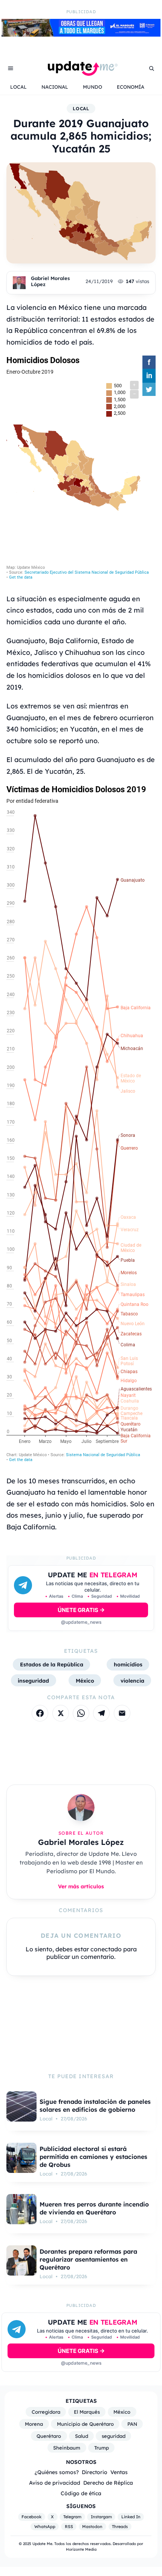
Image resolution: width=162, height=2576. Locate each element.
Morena (34, 2424)
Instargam (101, 2517)
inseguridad (33, 1681)
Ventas (119, 2472)
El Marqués (87, 2412)
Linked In (131, 2517)
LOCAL (18, 87)
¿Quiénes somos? (57, 2472)
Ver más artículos (81, 1886)
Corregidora (46, 2412)
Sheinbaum (67, 2448)
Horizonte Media (81, 2549)
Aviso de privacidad (55, 2483)
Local (81, 109)
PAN (132, 2424)
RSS (69, 2527)
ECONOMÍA (131, 87)
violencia (132, 1681)
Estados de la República (52, 1664)
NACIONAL (55, 87)
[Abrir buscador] (151, 68)
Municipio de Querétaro (85, 2424)
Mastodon (92, 2527)
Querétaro (49, 2436)
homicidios (128, 1664)
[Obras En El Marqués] (81, 34)
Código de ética (81, 2493)
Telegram (72, 2517)
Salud (82, 2436)
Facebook (31, 2517)
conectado (106, 1949)
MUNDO (92, 87)
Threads (120, 2527)
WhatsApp (45, 2527)
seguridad (114, 2436)
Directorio (95, 2472)
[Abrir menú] (11, 68)
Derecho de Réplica (108, 2483)
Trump (102, 2448)
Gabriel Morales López (50, 281)
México (85, 1681)
